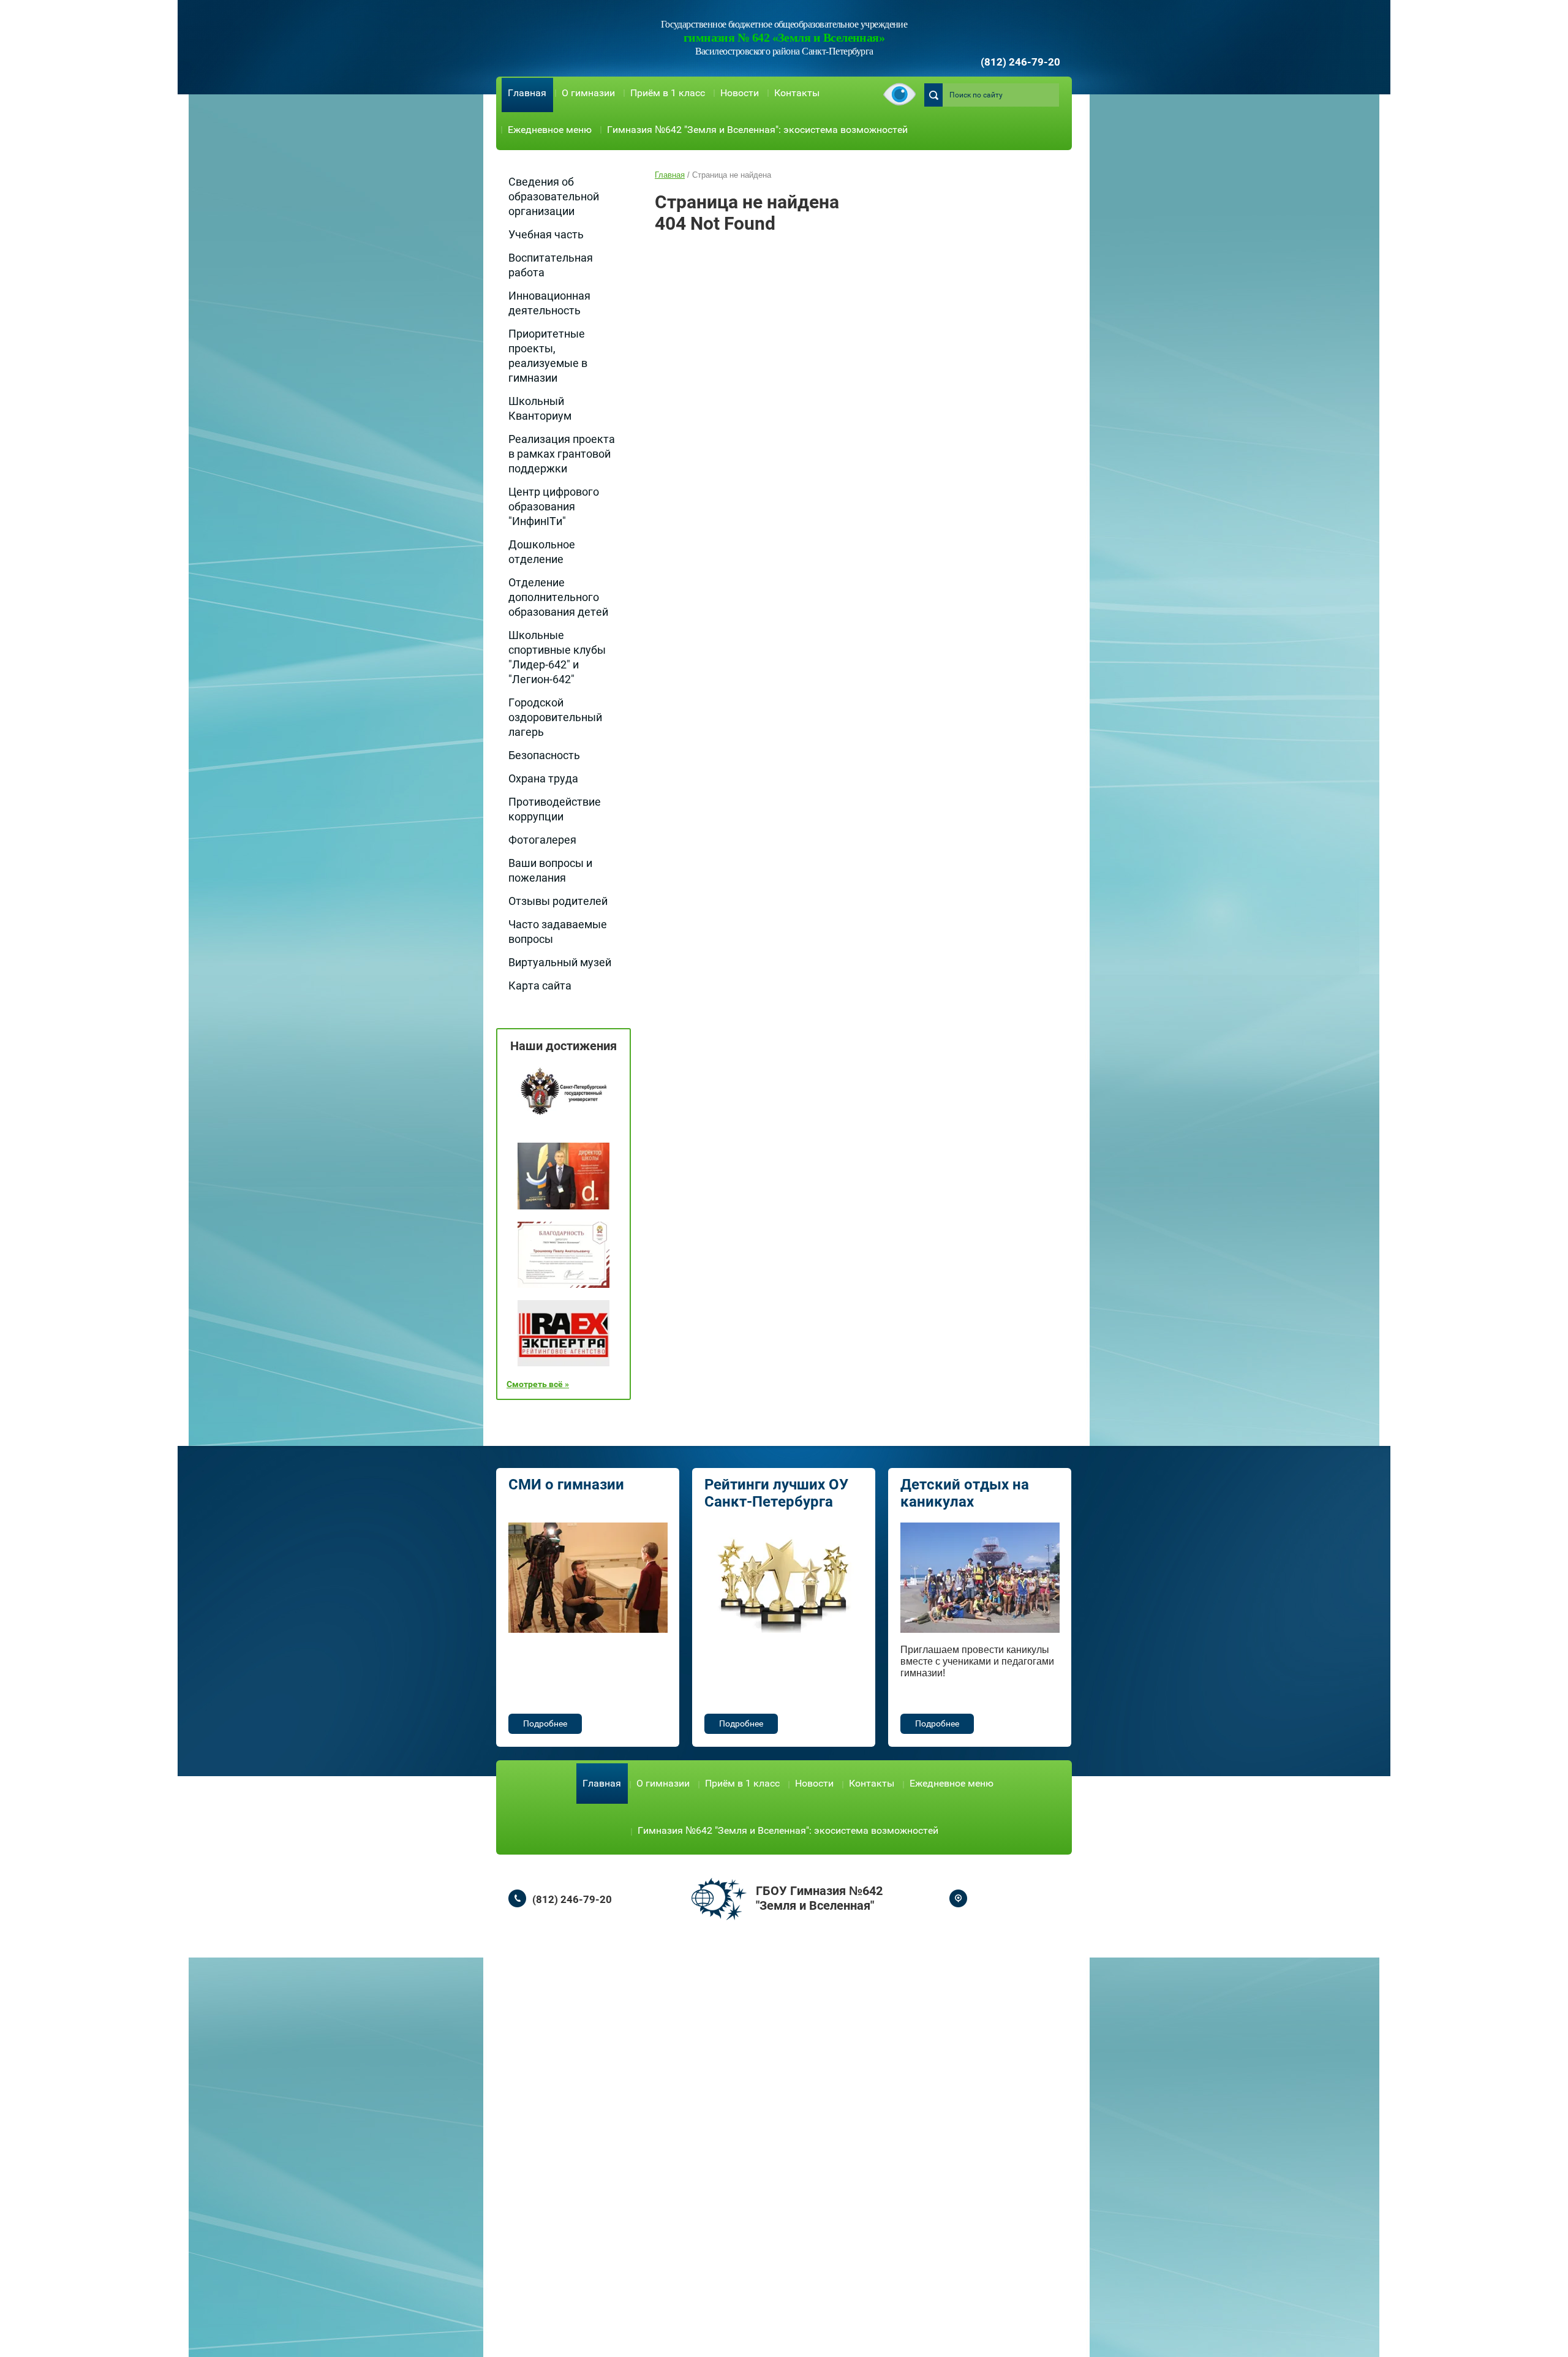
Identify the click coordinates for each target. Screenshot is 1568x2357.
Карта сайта (540, 986)
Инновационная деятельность (549, 303)
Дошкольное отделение (542, 552)
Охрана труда (543, 778)
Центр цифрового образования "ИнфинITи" (554, 506)
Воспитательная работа (551, 265)
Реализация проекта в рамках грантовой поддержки (562, 454)
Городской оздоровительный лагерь (555, 717)
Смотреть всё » (538, 1384)
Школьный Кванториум (540, 408)
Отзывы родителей (558, 901)
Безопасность (544, 755)
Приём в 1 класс (668, 93)
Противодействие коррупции (555, 809)
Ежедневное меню (550, 130)
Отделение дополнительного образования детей (558, 597)
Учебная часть (546, 234)
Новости (740, 93)
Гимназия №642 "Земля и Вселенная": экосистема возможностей (757, 130)
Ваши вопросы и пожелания (550, 870)
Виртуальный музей (560, 962)
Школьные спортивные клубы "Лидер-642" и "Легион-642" (557, 657)
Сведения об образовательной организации (554, 196)
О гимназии (588, 93)
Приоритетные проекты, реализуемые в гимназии (548, 356)
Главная (527, 93)
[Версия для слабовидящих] (899, 95)
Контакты (797, 93)
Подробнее (545, 1723)
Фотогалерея (542, 840)
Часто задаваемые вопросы (558, 932)
